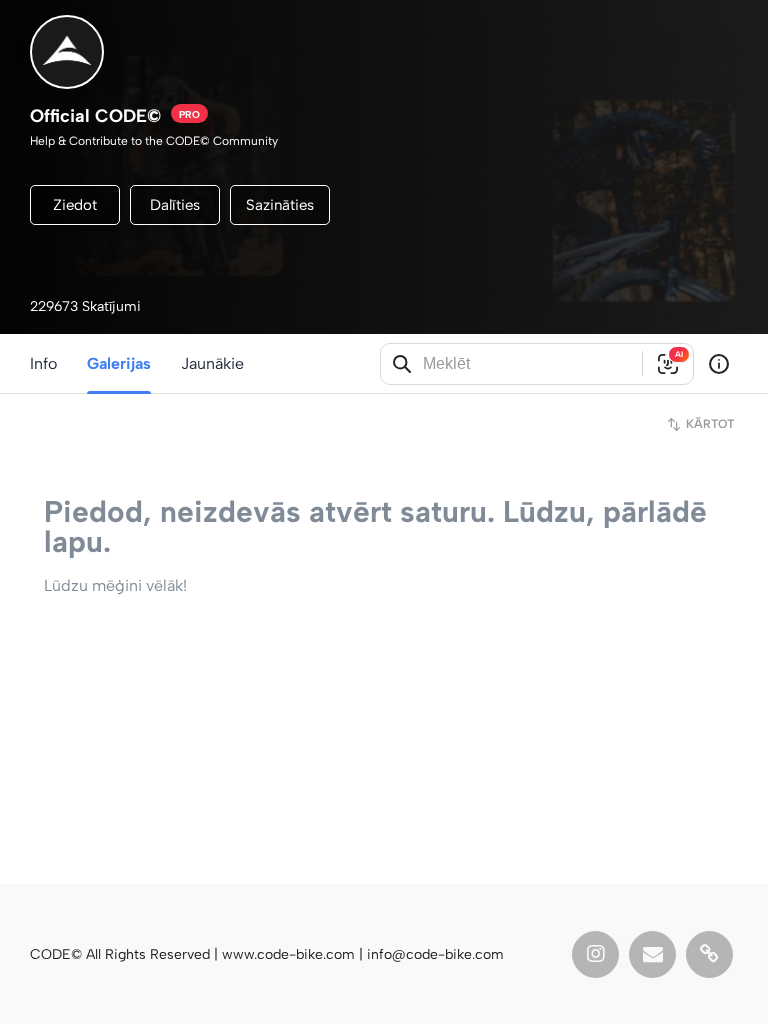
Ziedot (75, 205)
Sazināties (280, 205)
